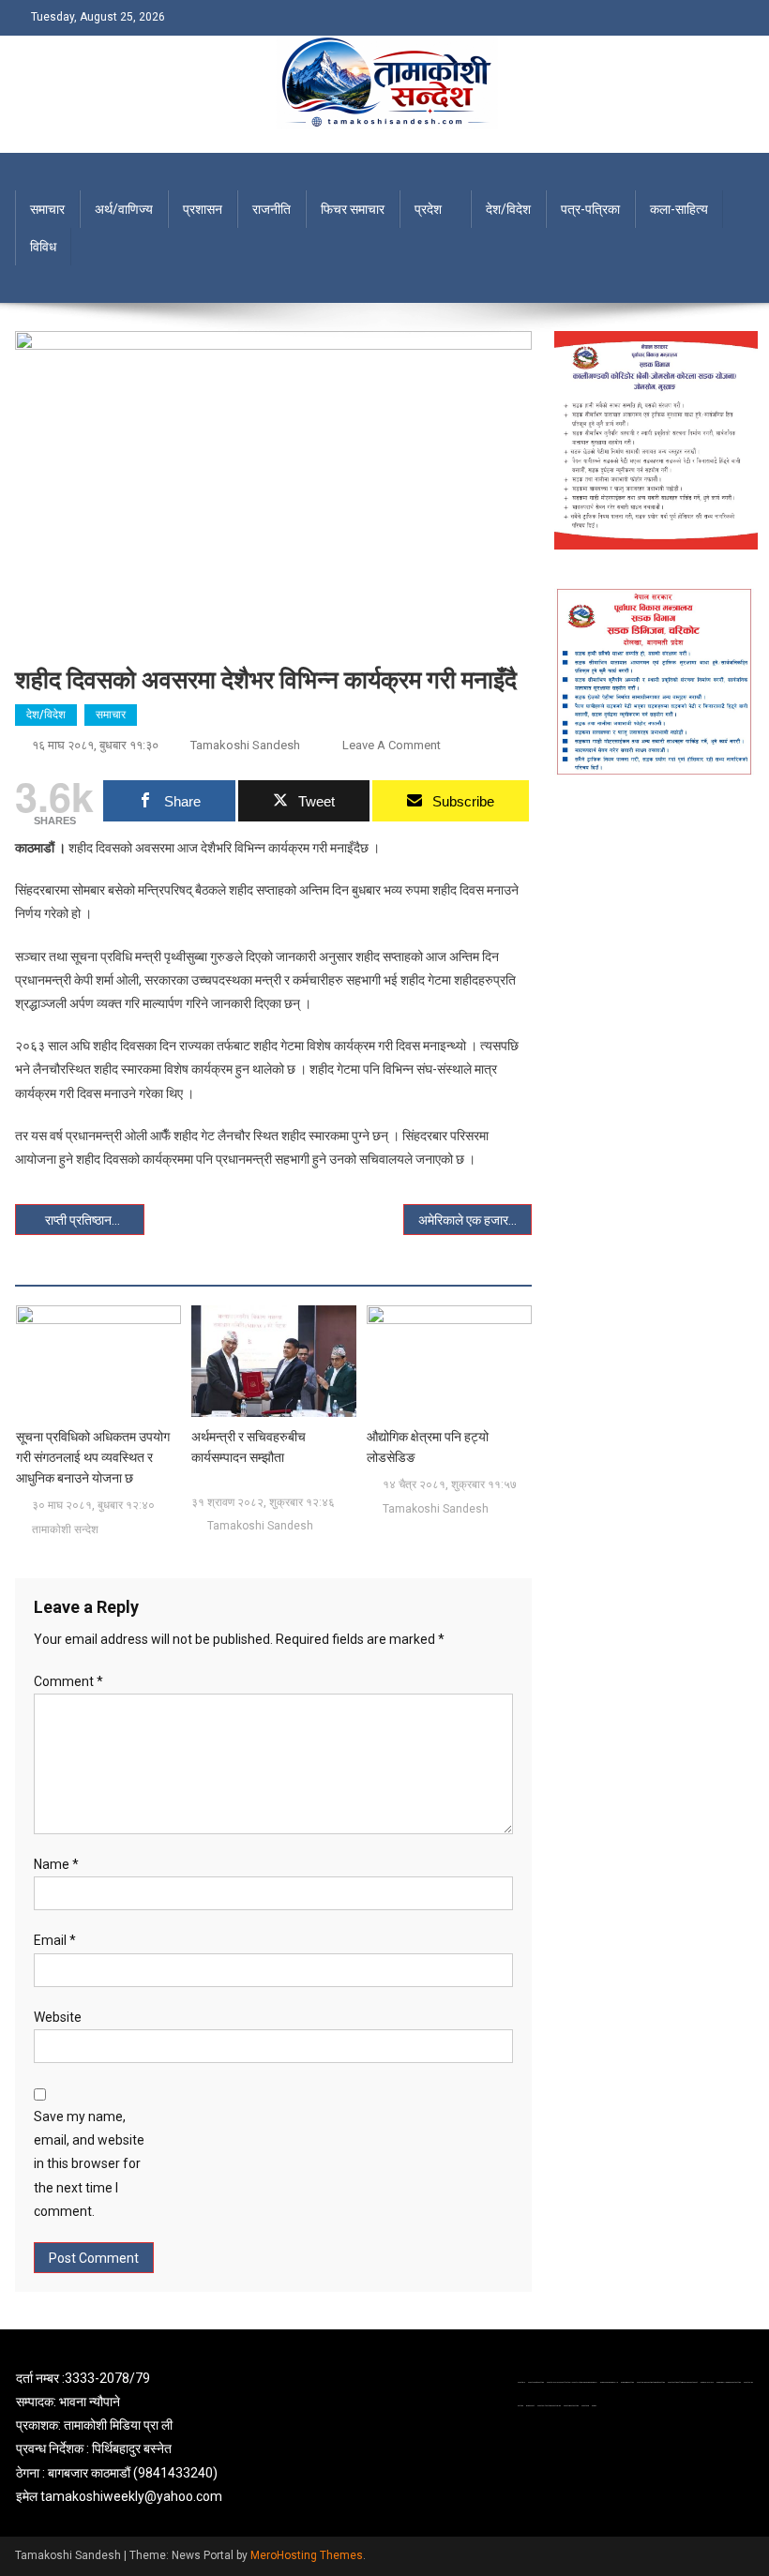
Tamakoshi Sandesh (245, 745)
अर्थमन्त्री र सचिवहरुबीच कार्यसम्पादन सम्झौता (249, 1447)
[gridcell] (134, 2438)
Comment (68, 1681)
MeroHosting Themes (307, 2555)
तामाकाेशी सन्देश (65, 1529)
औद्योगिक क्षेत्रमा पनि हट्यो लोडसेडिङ (428, 1447)
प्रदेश (428, 209)
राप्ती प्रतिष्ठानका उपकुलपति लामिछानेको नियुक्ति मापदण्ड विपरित (95, 1220)
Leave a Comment (392, 745)
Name (56, 1864)
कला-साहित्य (679, 209)
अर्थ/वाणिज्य (124, 209)
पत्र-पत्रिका (590, 209)
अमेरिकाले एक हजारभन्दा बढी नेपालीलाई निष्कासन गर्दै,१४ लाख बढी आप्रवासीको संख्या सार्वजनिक (475, 1220)
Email (55, 1940)
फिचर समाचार (353, 209)
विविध (43, 247)
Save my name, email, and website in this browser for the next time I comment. (89, 2164)
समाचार (47, 209)
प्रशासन (203, 209)
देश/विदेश (508, 209)
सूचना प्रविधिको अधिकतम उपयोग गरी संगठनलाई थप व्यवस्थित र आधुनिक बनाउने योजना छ (93, 1457)
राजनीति (271, 209)
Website (58, 2017)
